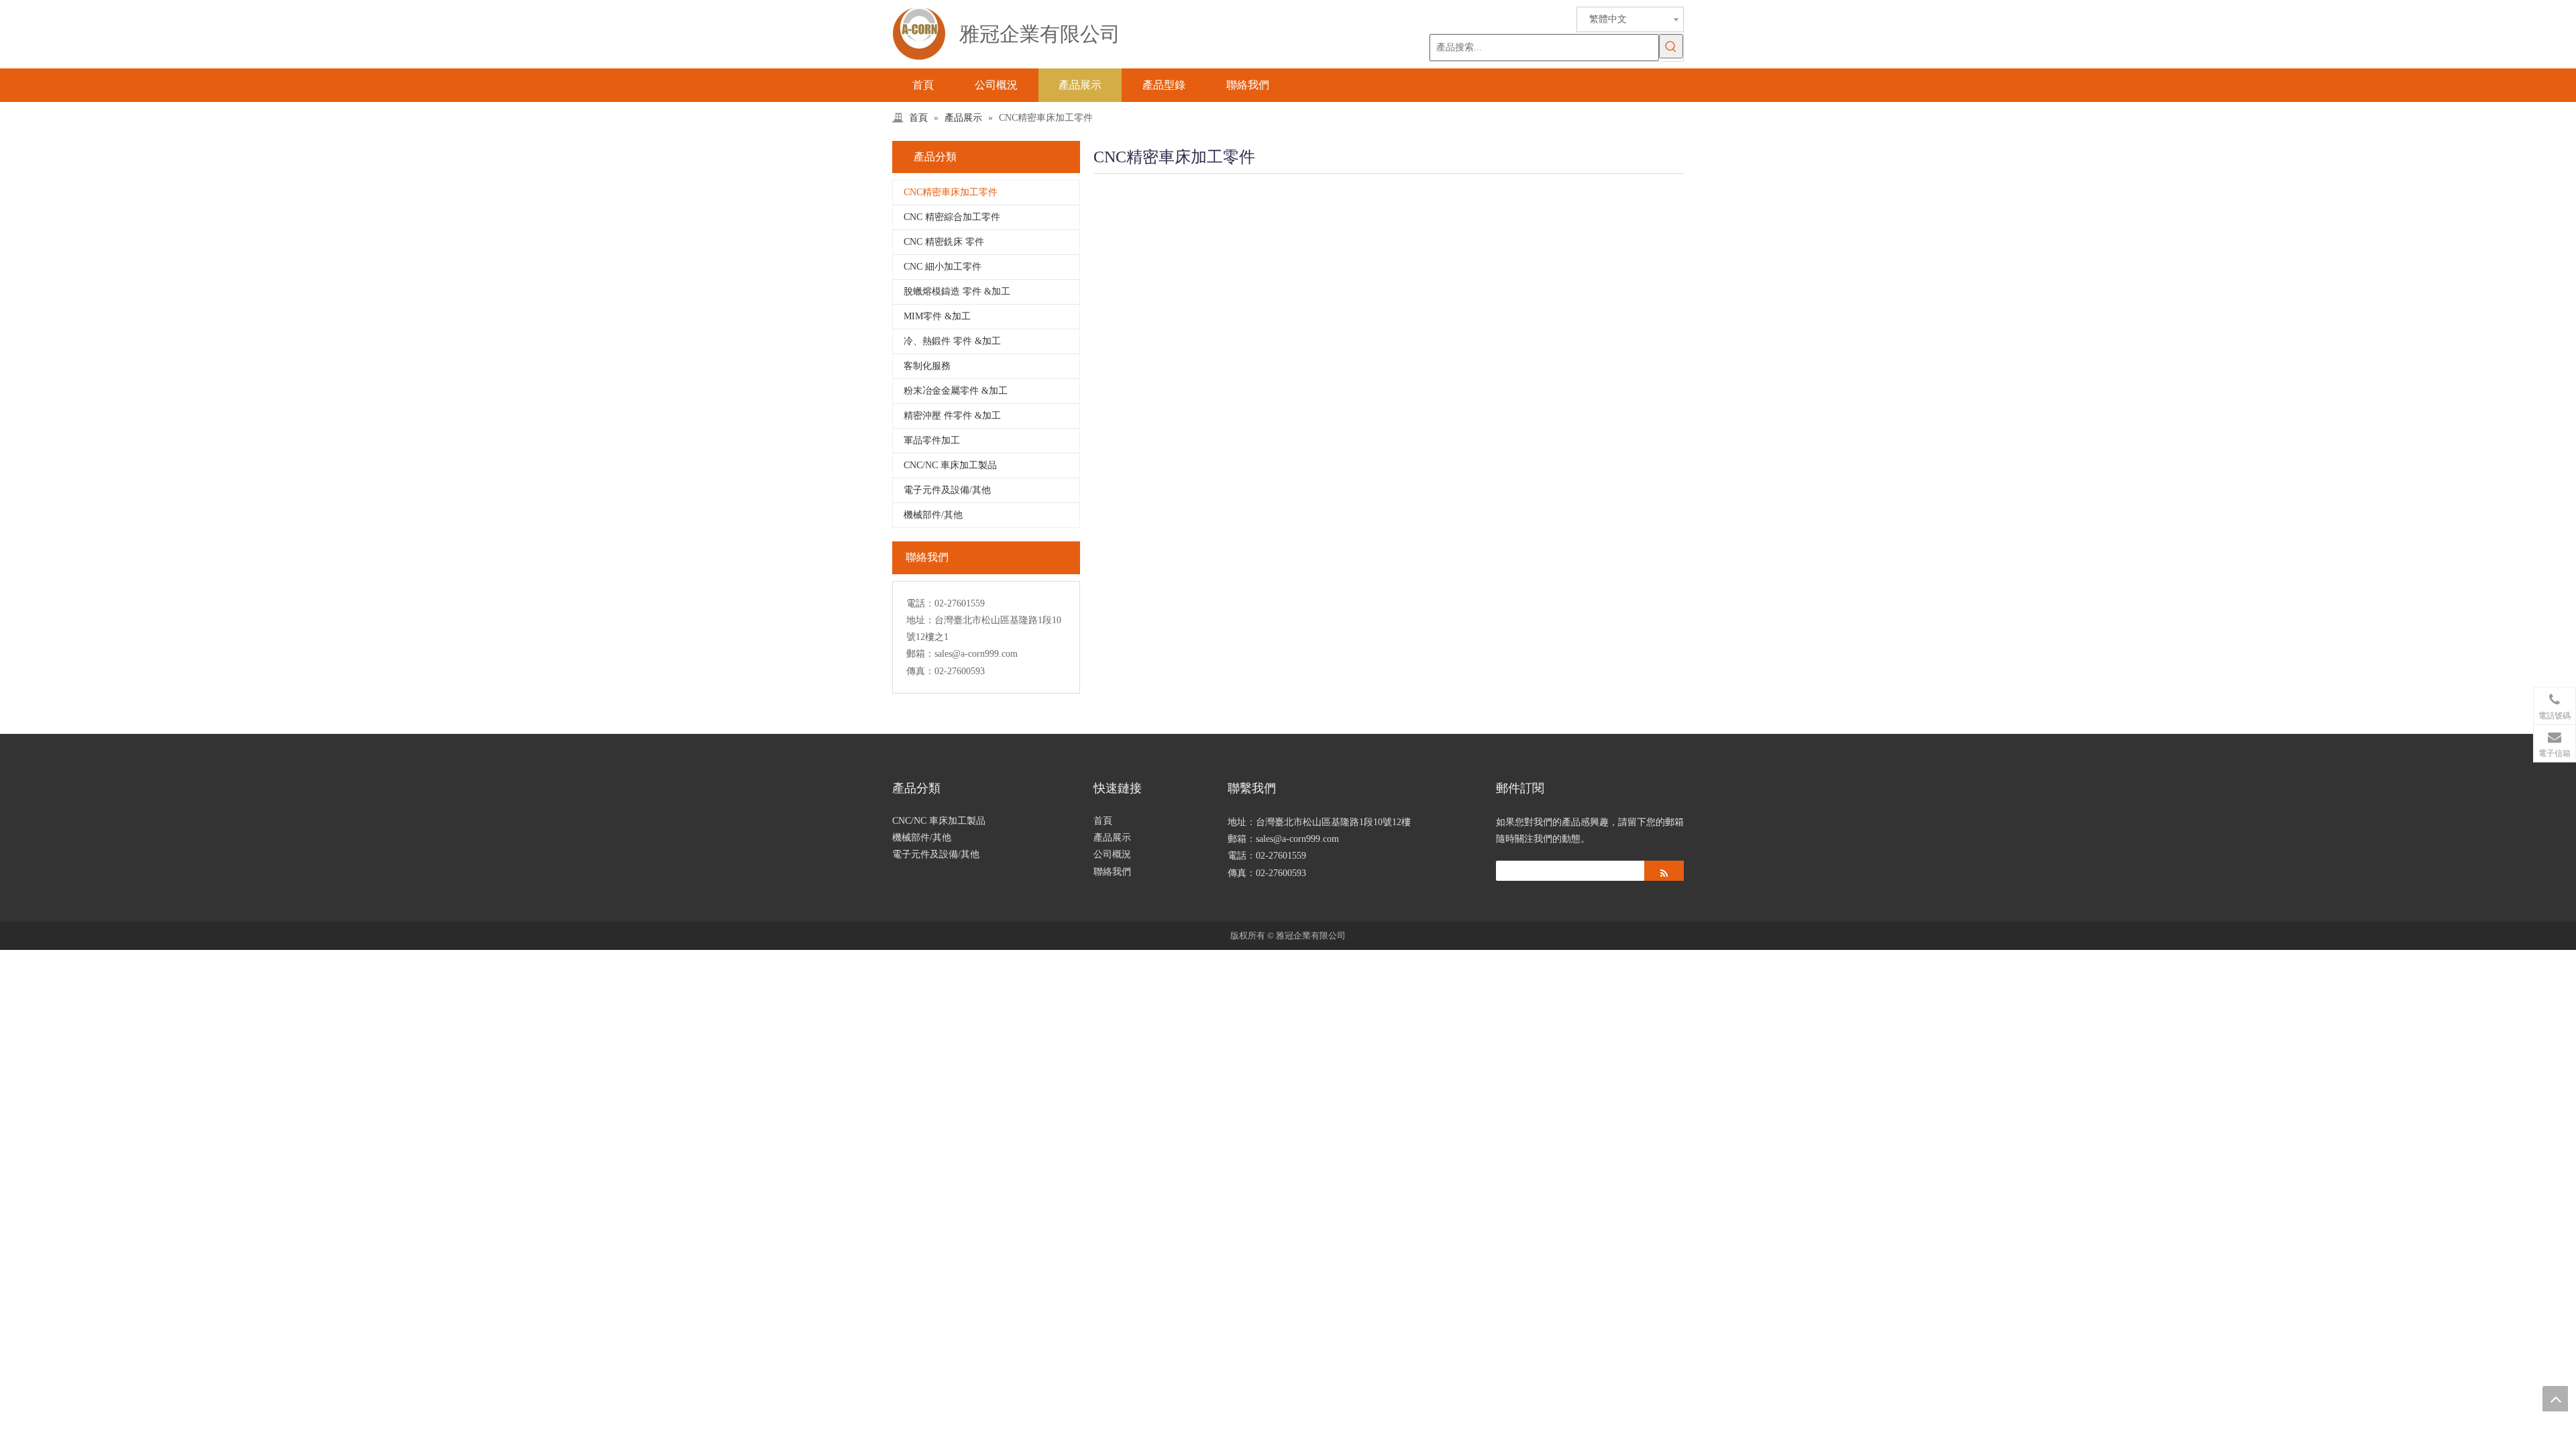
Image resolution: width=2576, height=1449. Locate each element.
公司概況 (1112, 854)
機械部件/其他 (933, 515)
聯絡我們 (1112, 872)
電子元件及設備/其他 (947, 490)
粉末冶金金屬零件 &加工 (956, 391)
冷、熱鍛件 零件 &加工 (952, 341)
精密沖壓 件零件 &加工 (952, 416)
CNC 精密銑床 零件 (944, 242)
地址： (920, 620)
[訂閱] (1664, 871)
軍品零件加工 (932, 440)
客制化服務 (927, 366)
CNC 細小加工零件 (943, 267)
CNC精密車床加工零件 (951, 192)
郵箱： (920, 654)
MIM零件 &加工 (937, 316)
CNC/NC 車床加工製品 (950, 465)
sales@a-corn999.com (976, 654)
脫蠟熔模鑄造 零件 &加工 (957, 291)
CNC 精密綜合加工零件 (952, 217)
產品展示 (1112, 838)
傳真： (920, 671)
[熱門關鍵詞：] (1671, 46)
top (2555, 1399)
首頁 (1103, 821)
